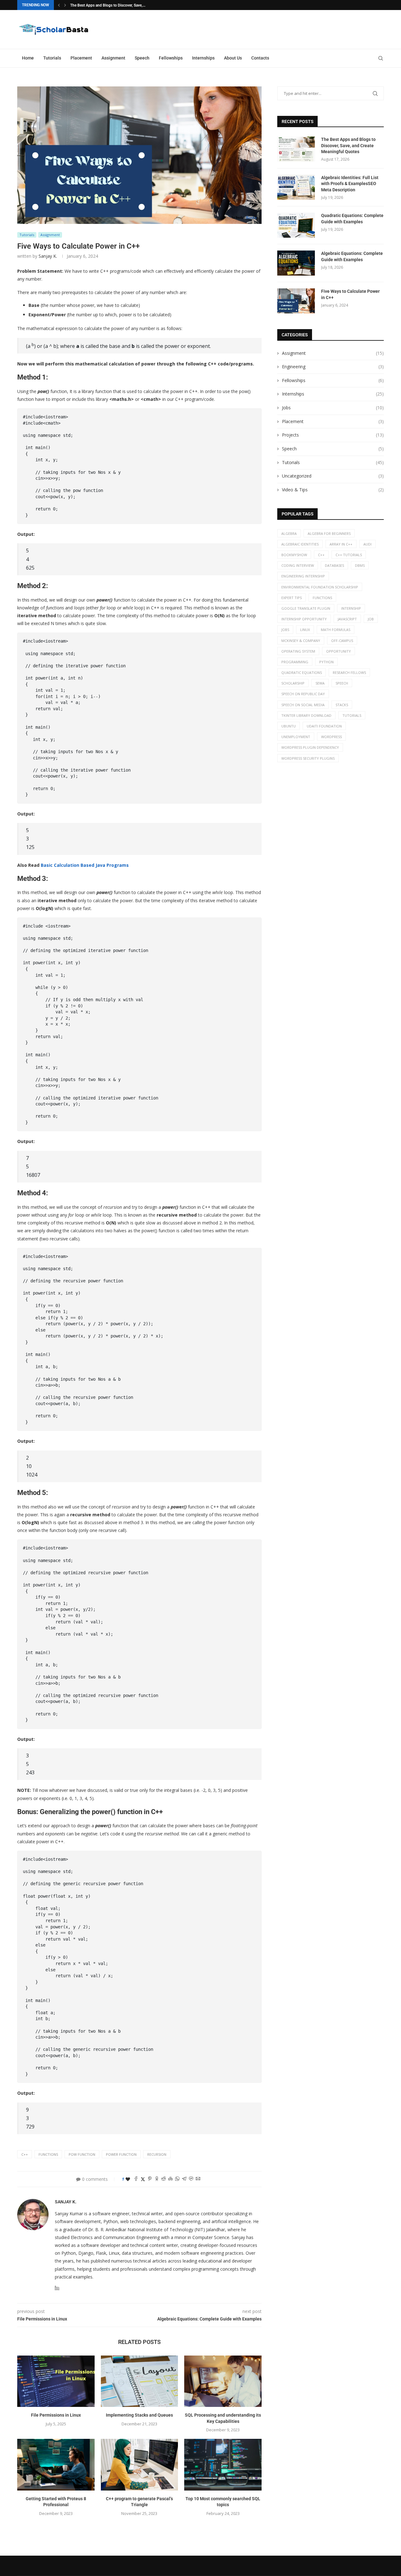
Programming (295, 662)
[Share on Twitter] (143, 2179)
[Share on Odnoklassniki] (157, 2179)
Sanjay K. (48, 256)
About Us (233, 58)
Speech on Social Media (303, 705)
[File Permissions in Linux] (56, 2381)
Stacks (342, 705)
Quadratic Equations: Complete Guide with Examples (352, 219)
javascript (347, 619)
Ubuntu (289, 726)
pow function (82, 2154)
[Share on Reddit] (164, 2179)
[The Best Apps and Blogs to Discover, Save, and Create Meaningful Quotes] (296, 149)
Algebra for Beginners (329, 533)
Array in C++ (341, 544)
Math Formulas (336, 630)
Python (326, 662)
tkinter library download (306, 715)
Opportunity (339, 651)
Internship (351, 608)
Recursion (157, 2154)
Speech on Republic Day (303, 694)
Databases (334, 565)
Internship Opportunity (304, 619)
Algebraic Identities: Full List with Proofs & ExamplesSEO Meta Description (350, 184)
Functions (48, 2154)
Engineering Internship (303, 576)
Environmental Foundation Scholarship (320, 587)
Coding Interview (298, 565)
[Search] (381, 58)
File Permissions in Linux (56, 2415)
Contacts (260, 58)
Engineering (333, 367)
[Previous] (59, 5)
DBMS (360, 565)
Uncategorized (333, 476)
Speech (142, 58)
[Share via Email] (198, 2179)
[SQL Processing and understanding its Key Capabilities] (223, 2381)
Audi (367, 544)
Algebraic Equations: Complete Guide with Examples (352, 256)
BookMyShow (294, 555)
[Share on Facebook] (136, 2179)
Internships (203, 58)
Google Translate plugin (306, 608)
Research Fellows (349, 672)
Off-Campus (342, 641)
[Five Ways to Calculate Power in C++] (296, 301)
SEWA (320, 683)
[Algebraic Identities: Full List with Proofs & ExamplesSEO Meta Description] (296, 187)
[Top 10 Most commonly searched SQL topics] (223, 2465)
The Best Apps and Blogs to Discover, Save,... (108, 5)
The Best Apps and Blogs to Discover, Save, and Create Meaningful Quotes (348, 145)
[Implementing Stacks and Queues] (140, 2381)
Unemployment (296, 737)
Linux (305, 630)
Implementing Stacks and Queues (139, 2415)
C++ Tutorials (349, 555)
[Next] (65, 5)
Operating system (298, 651)
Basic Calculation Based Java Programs (85, 865)
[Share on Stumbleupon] (170, 2179)
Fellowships (171, 58)
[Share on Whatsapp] (177, 2179)
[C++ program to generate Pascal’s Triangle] (140, 2465)
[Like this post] (128, 2179)
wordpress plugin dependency (310, 747)
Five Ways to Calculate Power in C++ (350, 294)
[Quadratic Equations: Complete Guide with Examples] (296, 225)
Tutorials (52, 58)
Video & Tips (333, 490)
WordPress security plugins (308, 758)
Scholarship (293, 683)
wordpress (331, 737)
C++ (25, 2154)
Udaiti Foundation (324, 726)
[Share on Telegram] (184, 2179)
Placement (81, 58)
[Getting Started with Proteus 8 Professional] (56, 2465)
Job (371, 619)
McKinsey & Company (301, 641)
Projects (333, 435)
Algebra (289, 533)
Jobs (333, 408)
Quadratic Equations (302, 672)
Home (28, 58)
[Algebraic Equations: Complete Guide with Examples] (296, 263)
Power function (121, 2154)
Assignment (113, 58)
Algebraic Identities (300, 544)
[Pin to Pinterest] (150, 2179)
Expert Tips (292, 598)
